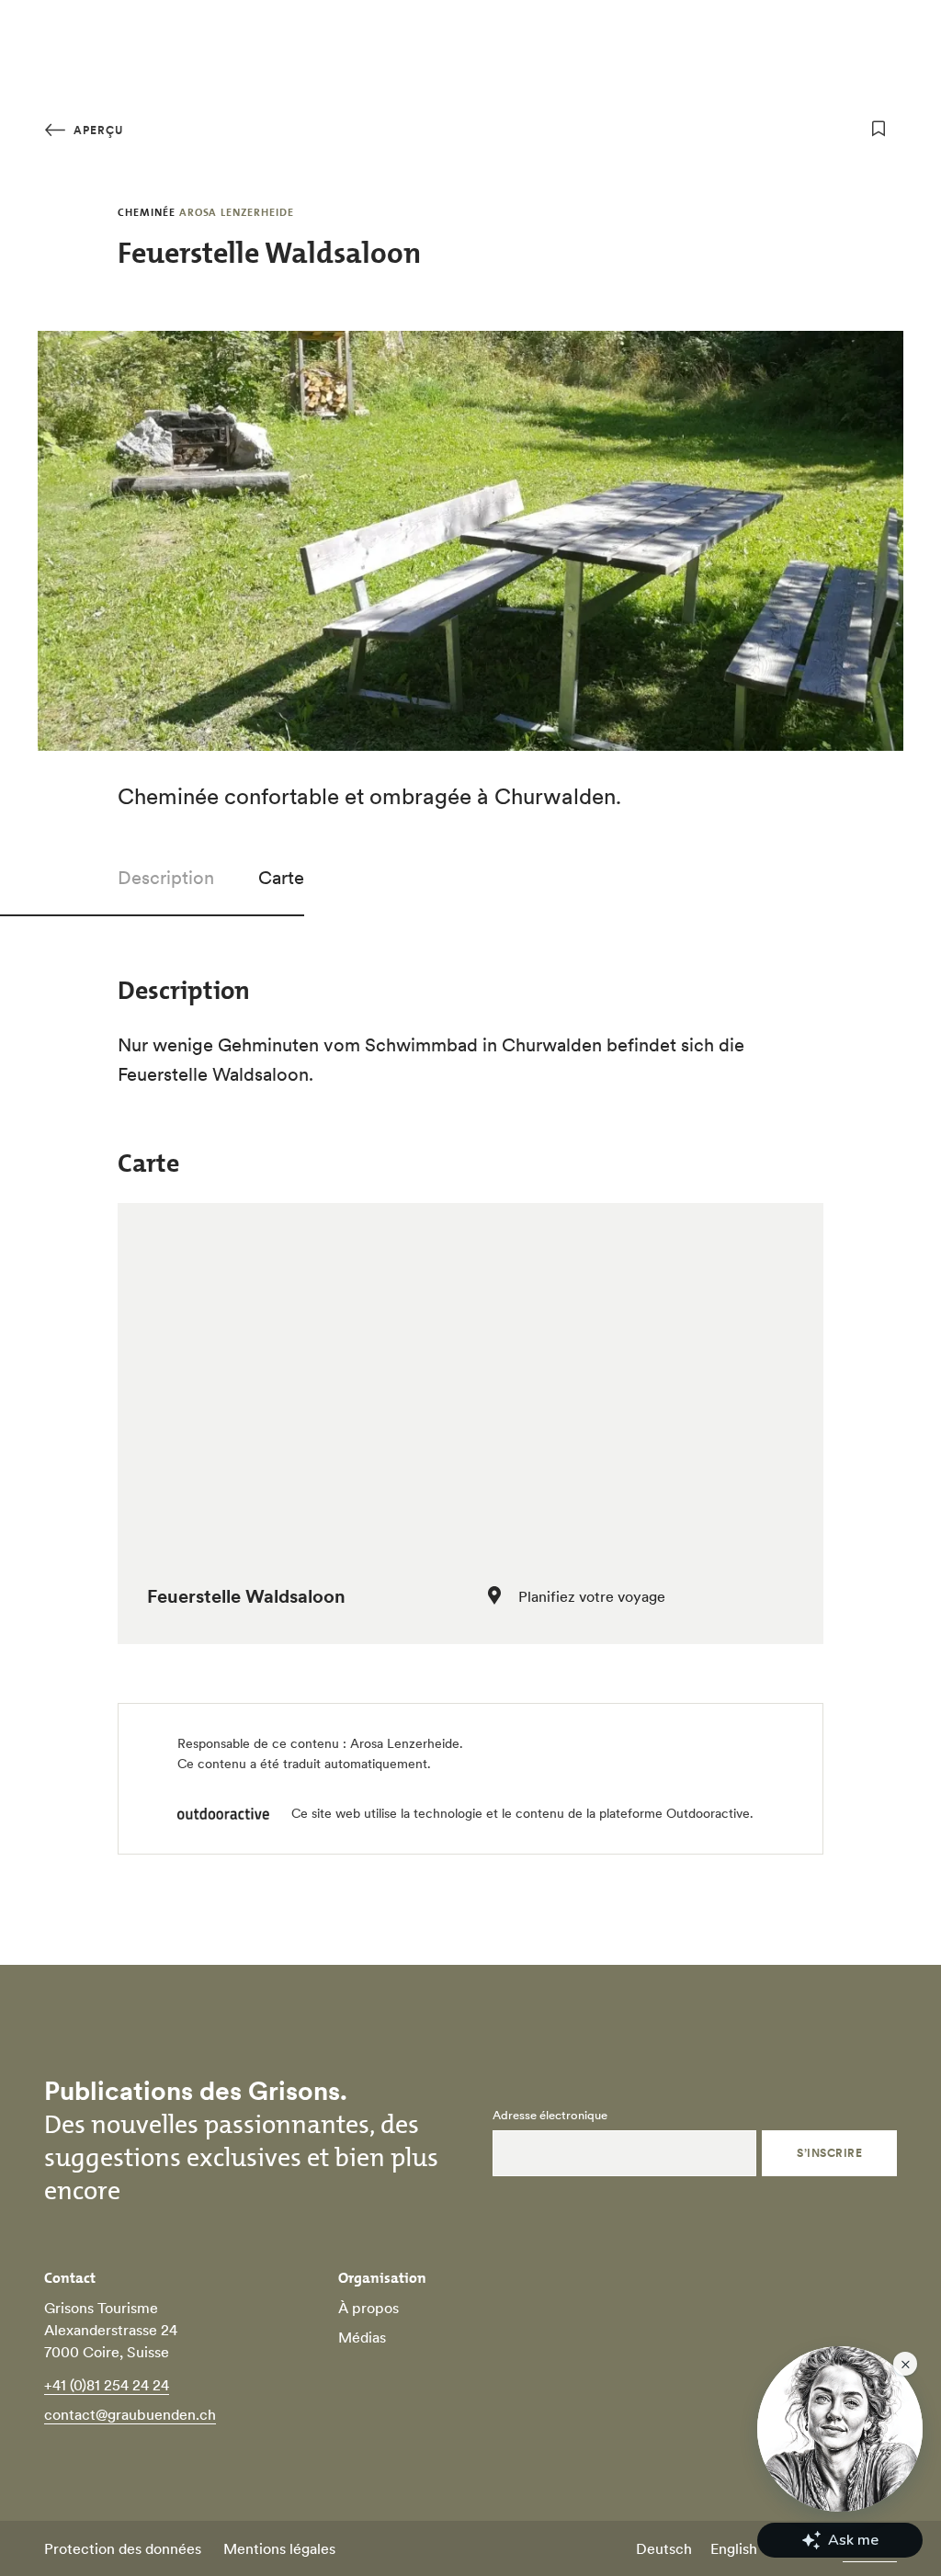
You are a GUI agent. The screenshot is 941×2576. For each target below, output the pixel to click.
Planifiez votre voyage (592, 1596)
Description (166, 878)
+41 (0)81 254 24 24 (107, 2385)
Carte (281, 878)
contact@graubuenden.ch (130, 2414)
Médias (362, 2337)
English (734, 2548)
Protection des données (123, 2548)
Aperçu (96, 130)
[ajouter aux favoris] (879, 129)
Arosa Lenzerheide (405, 1743)
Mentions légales (279, 2548)
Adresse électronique (550, 2116)
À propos (368, 2308)
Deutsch (664, 2548)
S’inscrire (829, 2153)
